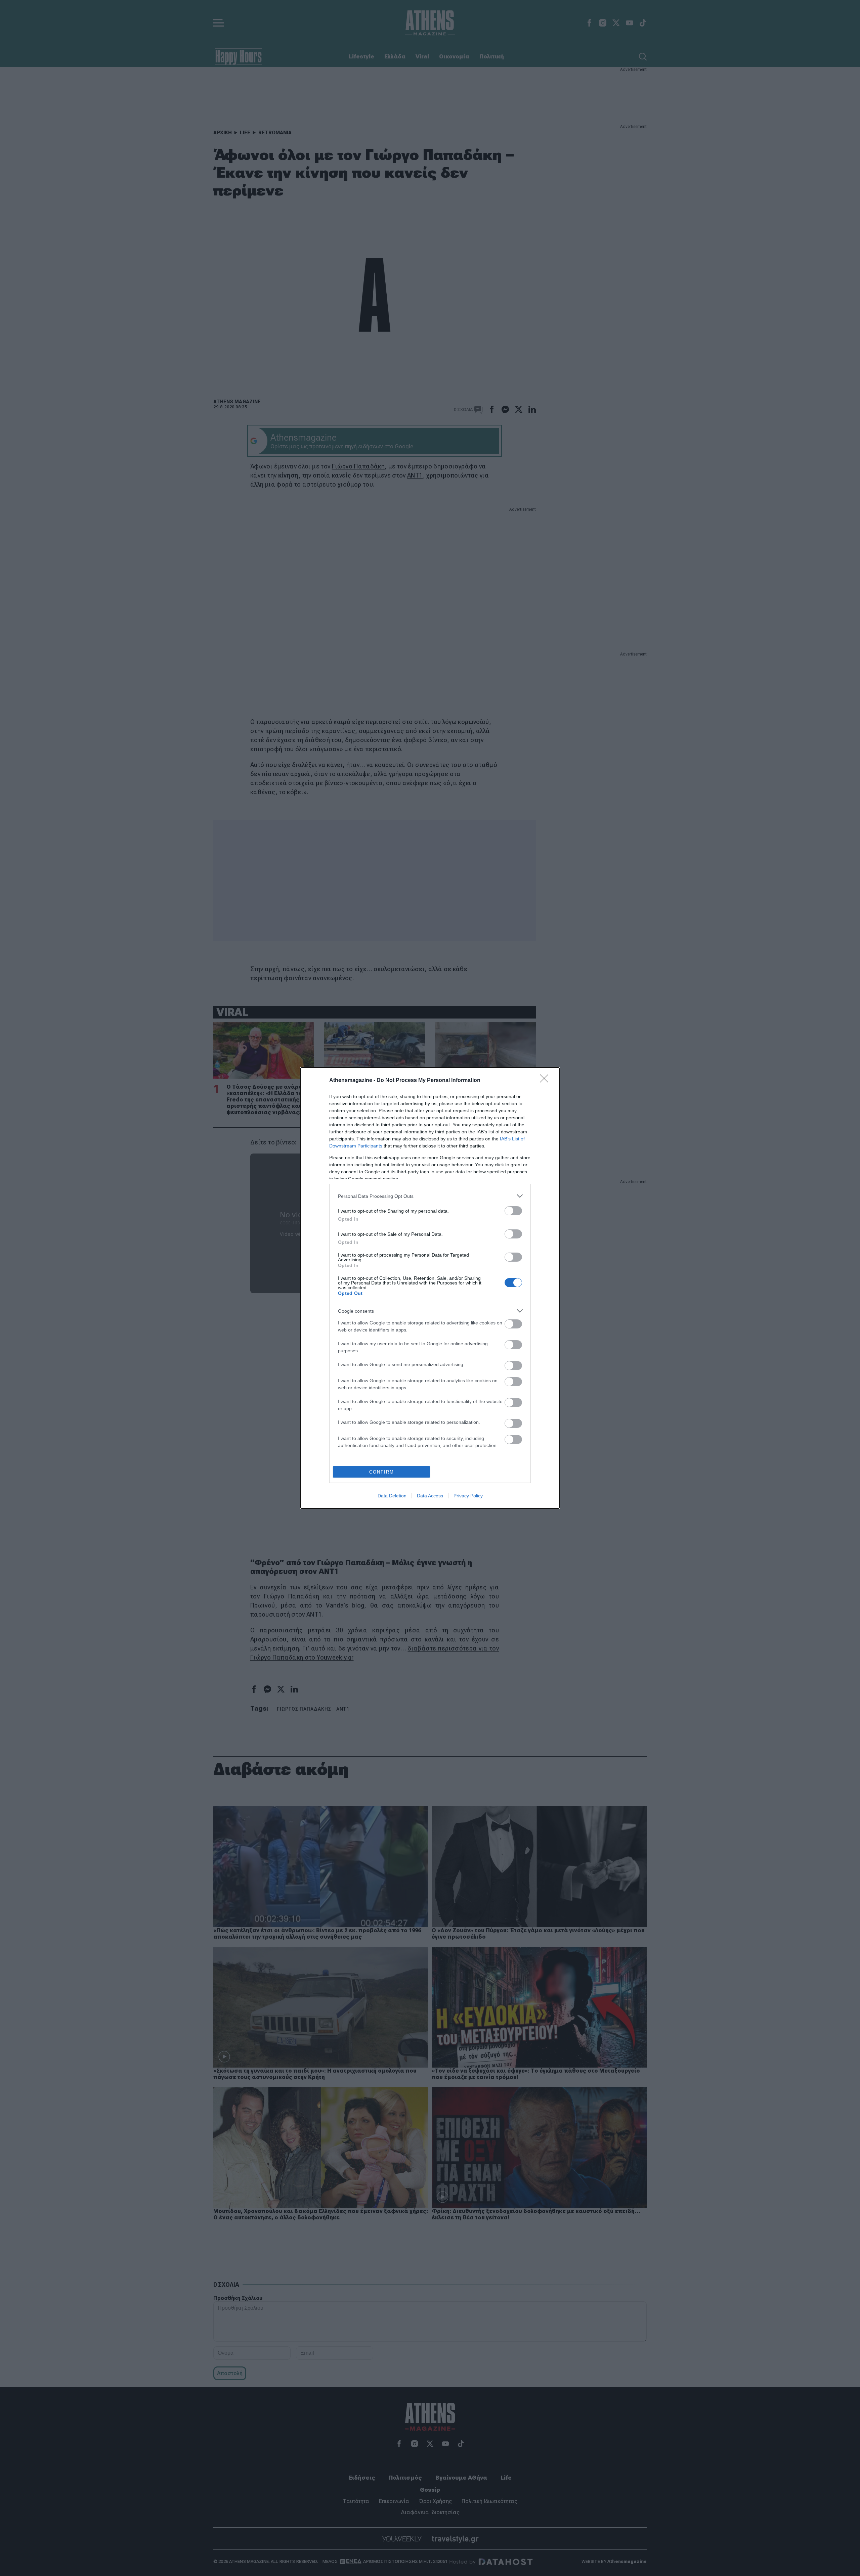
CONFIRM (382, 1472)
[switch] (513, 1211)
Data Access (430, 1496)
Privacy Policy (468, 1496)
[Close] (546, 1081)
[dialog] (430, 1288)
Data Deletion (392, 1496)
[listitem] (430, 1196)
